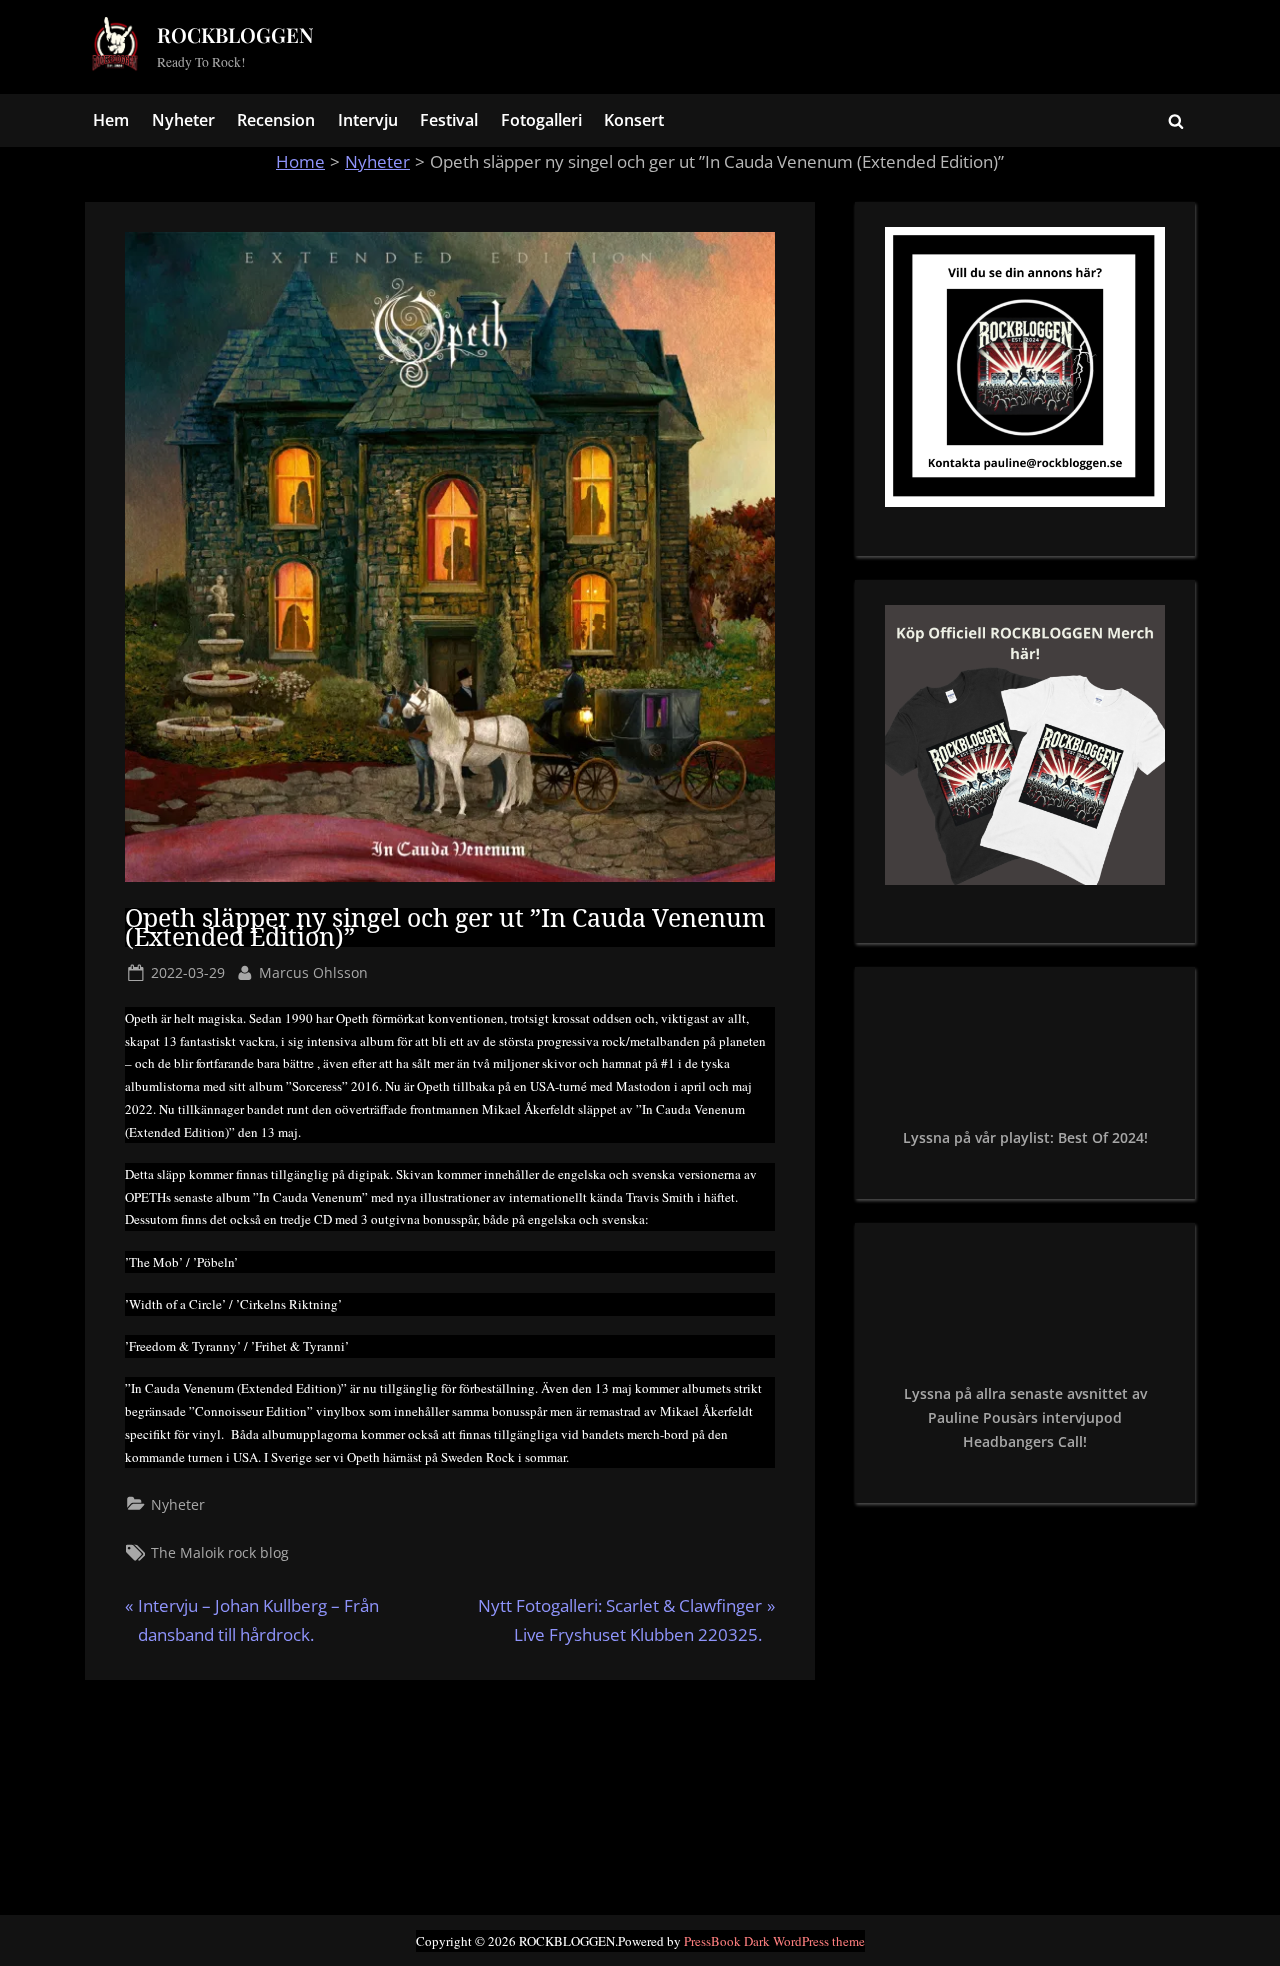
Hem (111, 120)
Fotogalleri (541, 120)
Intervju (368, 120)
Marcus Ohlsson (313, 972)
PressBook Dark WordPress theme (774, 1941)
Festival (449, 120)
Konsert (634, 120)
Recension (276, 120)
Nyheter (183, 120)
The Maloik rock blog (220, 1552)
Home (300, 161)
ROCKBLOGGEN (235, 34)
